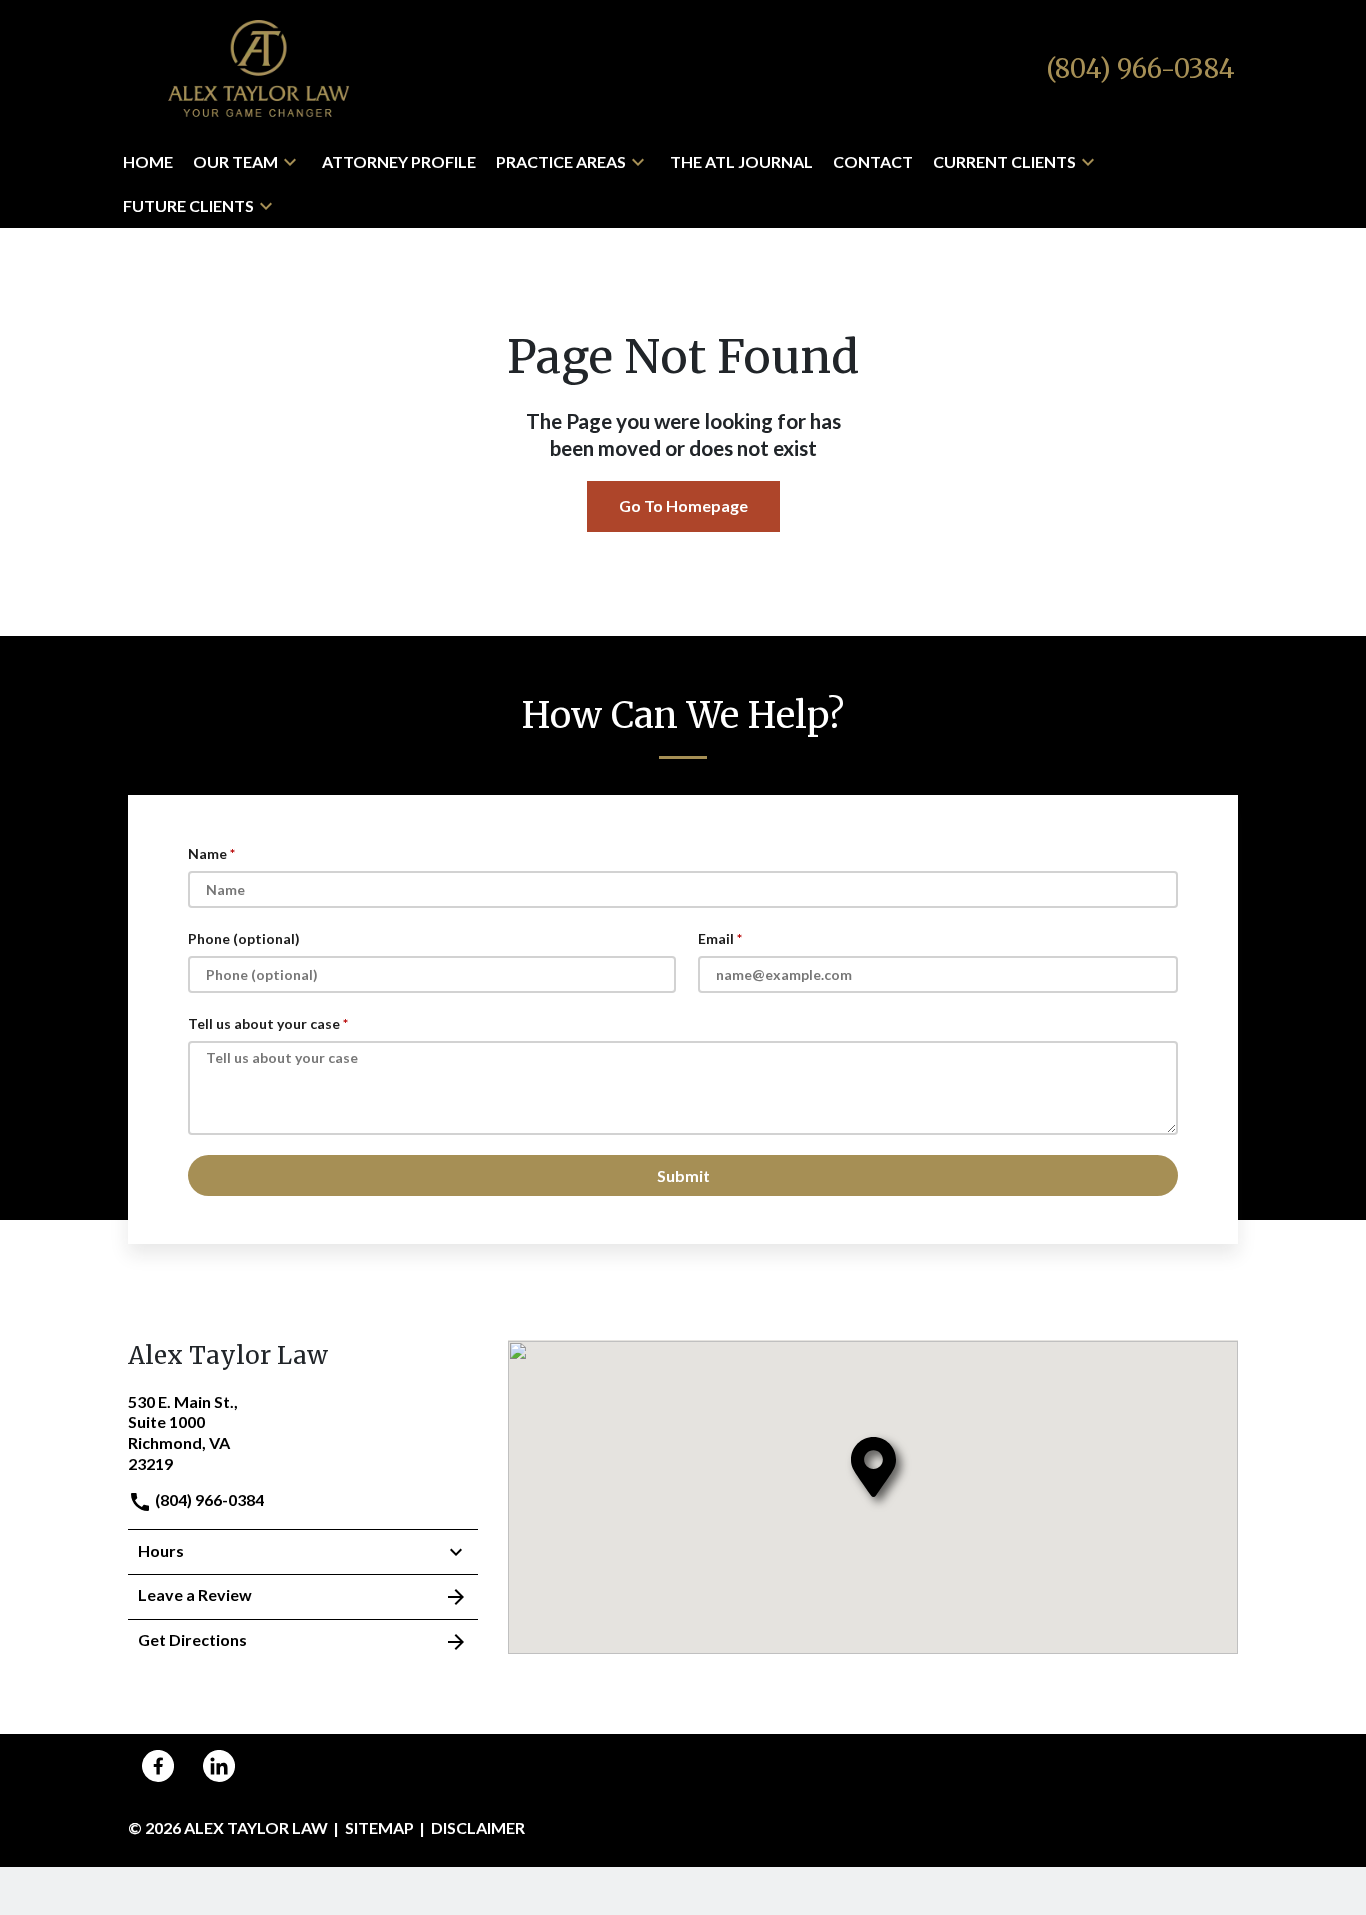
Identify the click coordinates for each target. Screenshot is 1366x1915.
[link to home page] (259, 67)
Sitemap (379, 1827)
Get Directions (192, 1639)
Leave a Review (195, 1594)
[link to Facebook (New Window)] (158, 1766)
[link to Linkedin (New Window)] (219, 1766)
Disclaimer (478, 1827)
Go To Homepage (683, 505)
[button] (290, 162)
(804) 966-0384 (208, 1499)
